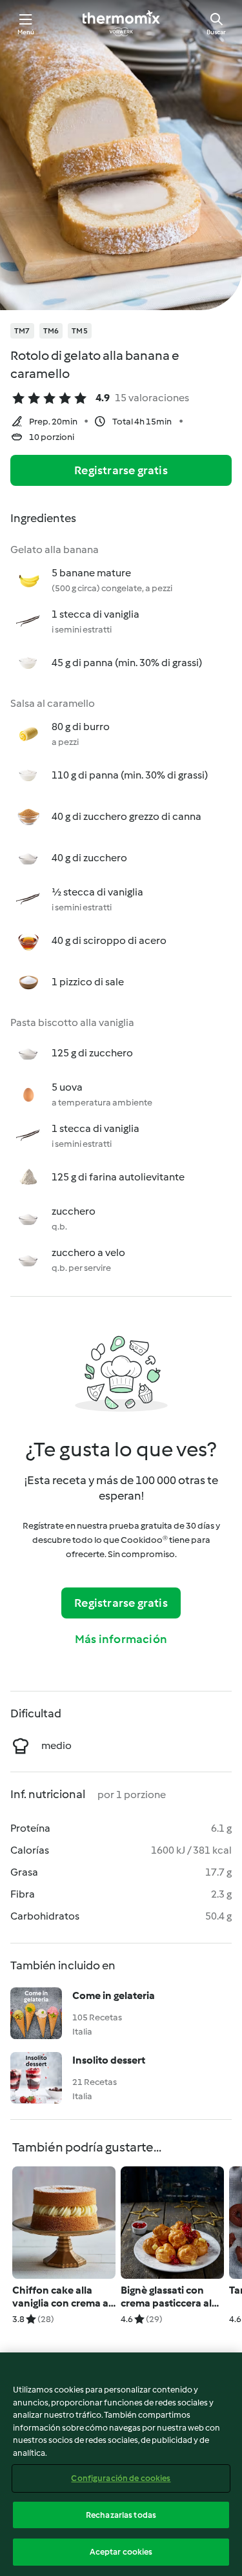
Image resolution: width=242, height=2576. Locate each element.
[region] (121, 2464)
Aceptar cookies (121, 2552)
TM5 (80, 331)
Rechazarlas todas (121, 2515)
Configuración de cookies (121, 2478)
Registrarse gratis (121, 470)
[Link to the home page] (121, 23)
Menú (26, 32)
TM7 (22, 331)
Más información (121, 1639)
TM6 (51, 331)
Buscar (216, 32)
